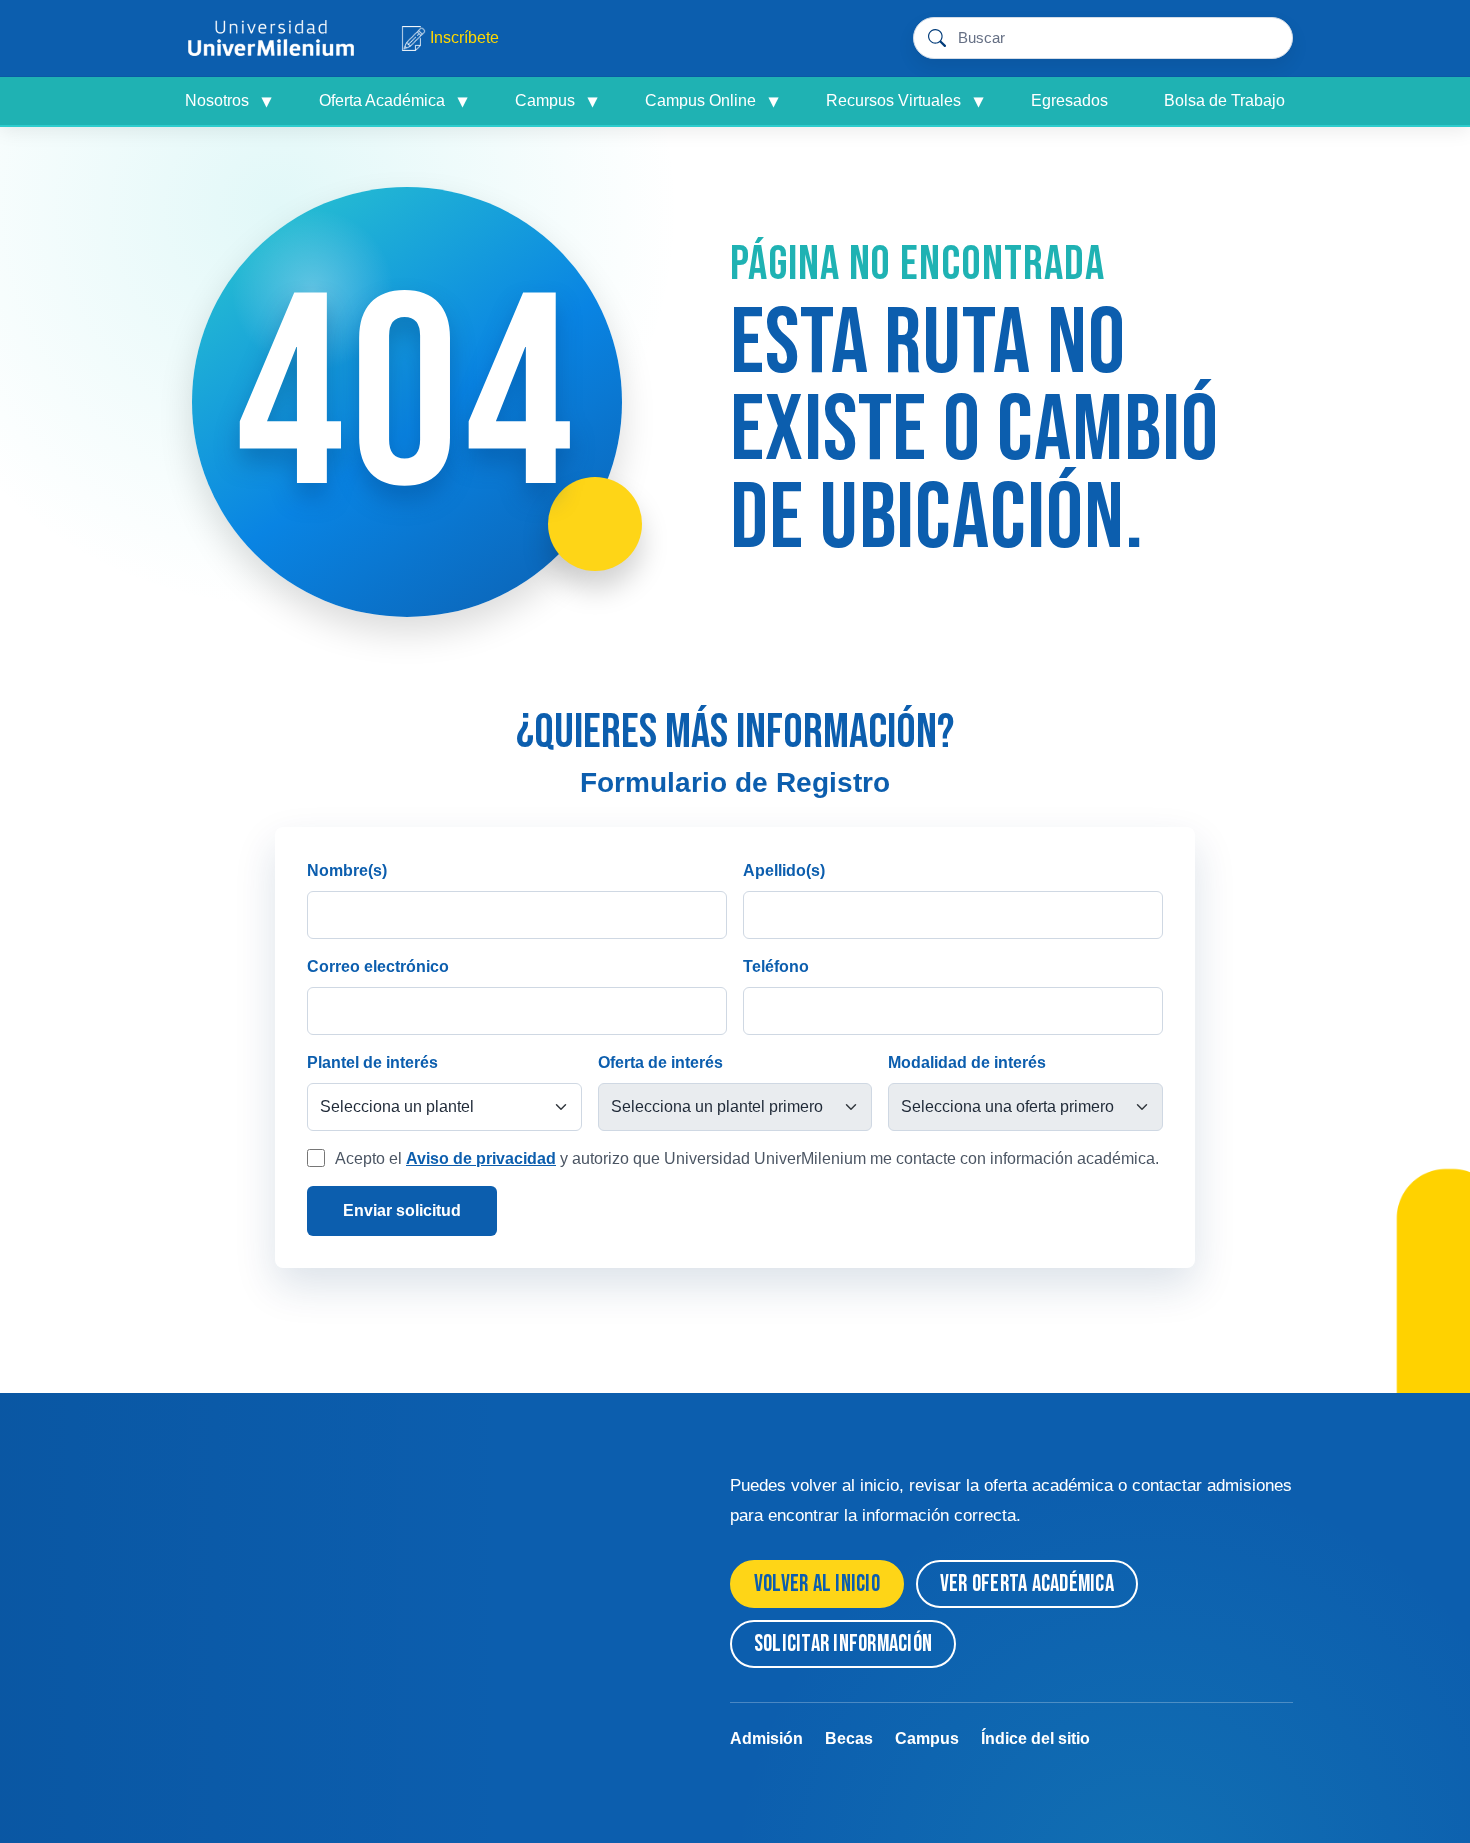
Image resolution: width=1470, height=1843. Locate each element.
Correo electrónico (378, 966)
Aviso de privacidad (481, 1158)
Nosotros (228, 101)
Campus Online (711, 101)
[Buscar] (1267, 38)
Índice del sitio (1035, 1738)
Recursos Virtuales (904, 101)
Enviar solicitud (402, 1210)
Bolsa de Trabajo (1224, 100)
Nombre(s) (347, 870)
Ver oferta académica (1027, 1584)
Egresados (1069, 100)
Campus (556, 101)
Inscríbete (464, 37)
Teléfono (776, 966)
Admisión (766, 1738)
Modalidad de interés (967, 1062)
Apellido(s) (784, 870)
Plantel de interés (372, 1062)
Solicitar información (843, 1644)
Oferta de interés (660, 1062)
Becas (849, 1738)
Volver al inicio (817, 1584)
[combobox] (1099, 38)
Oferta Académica (393, 101)
